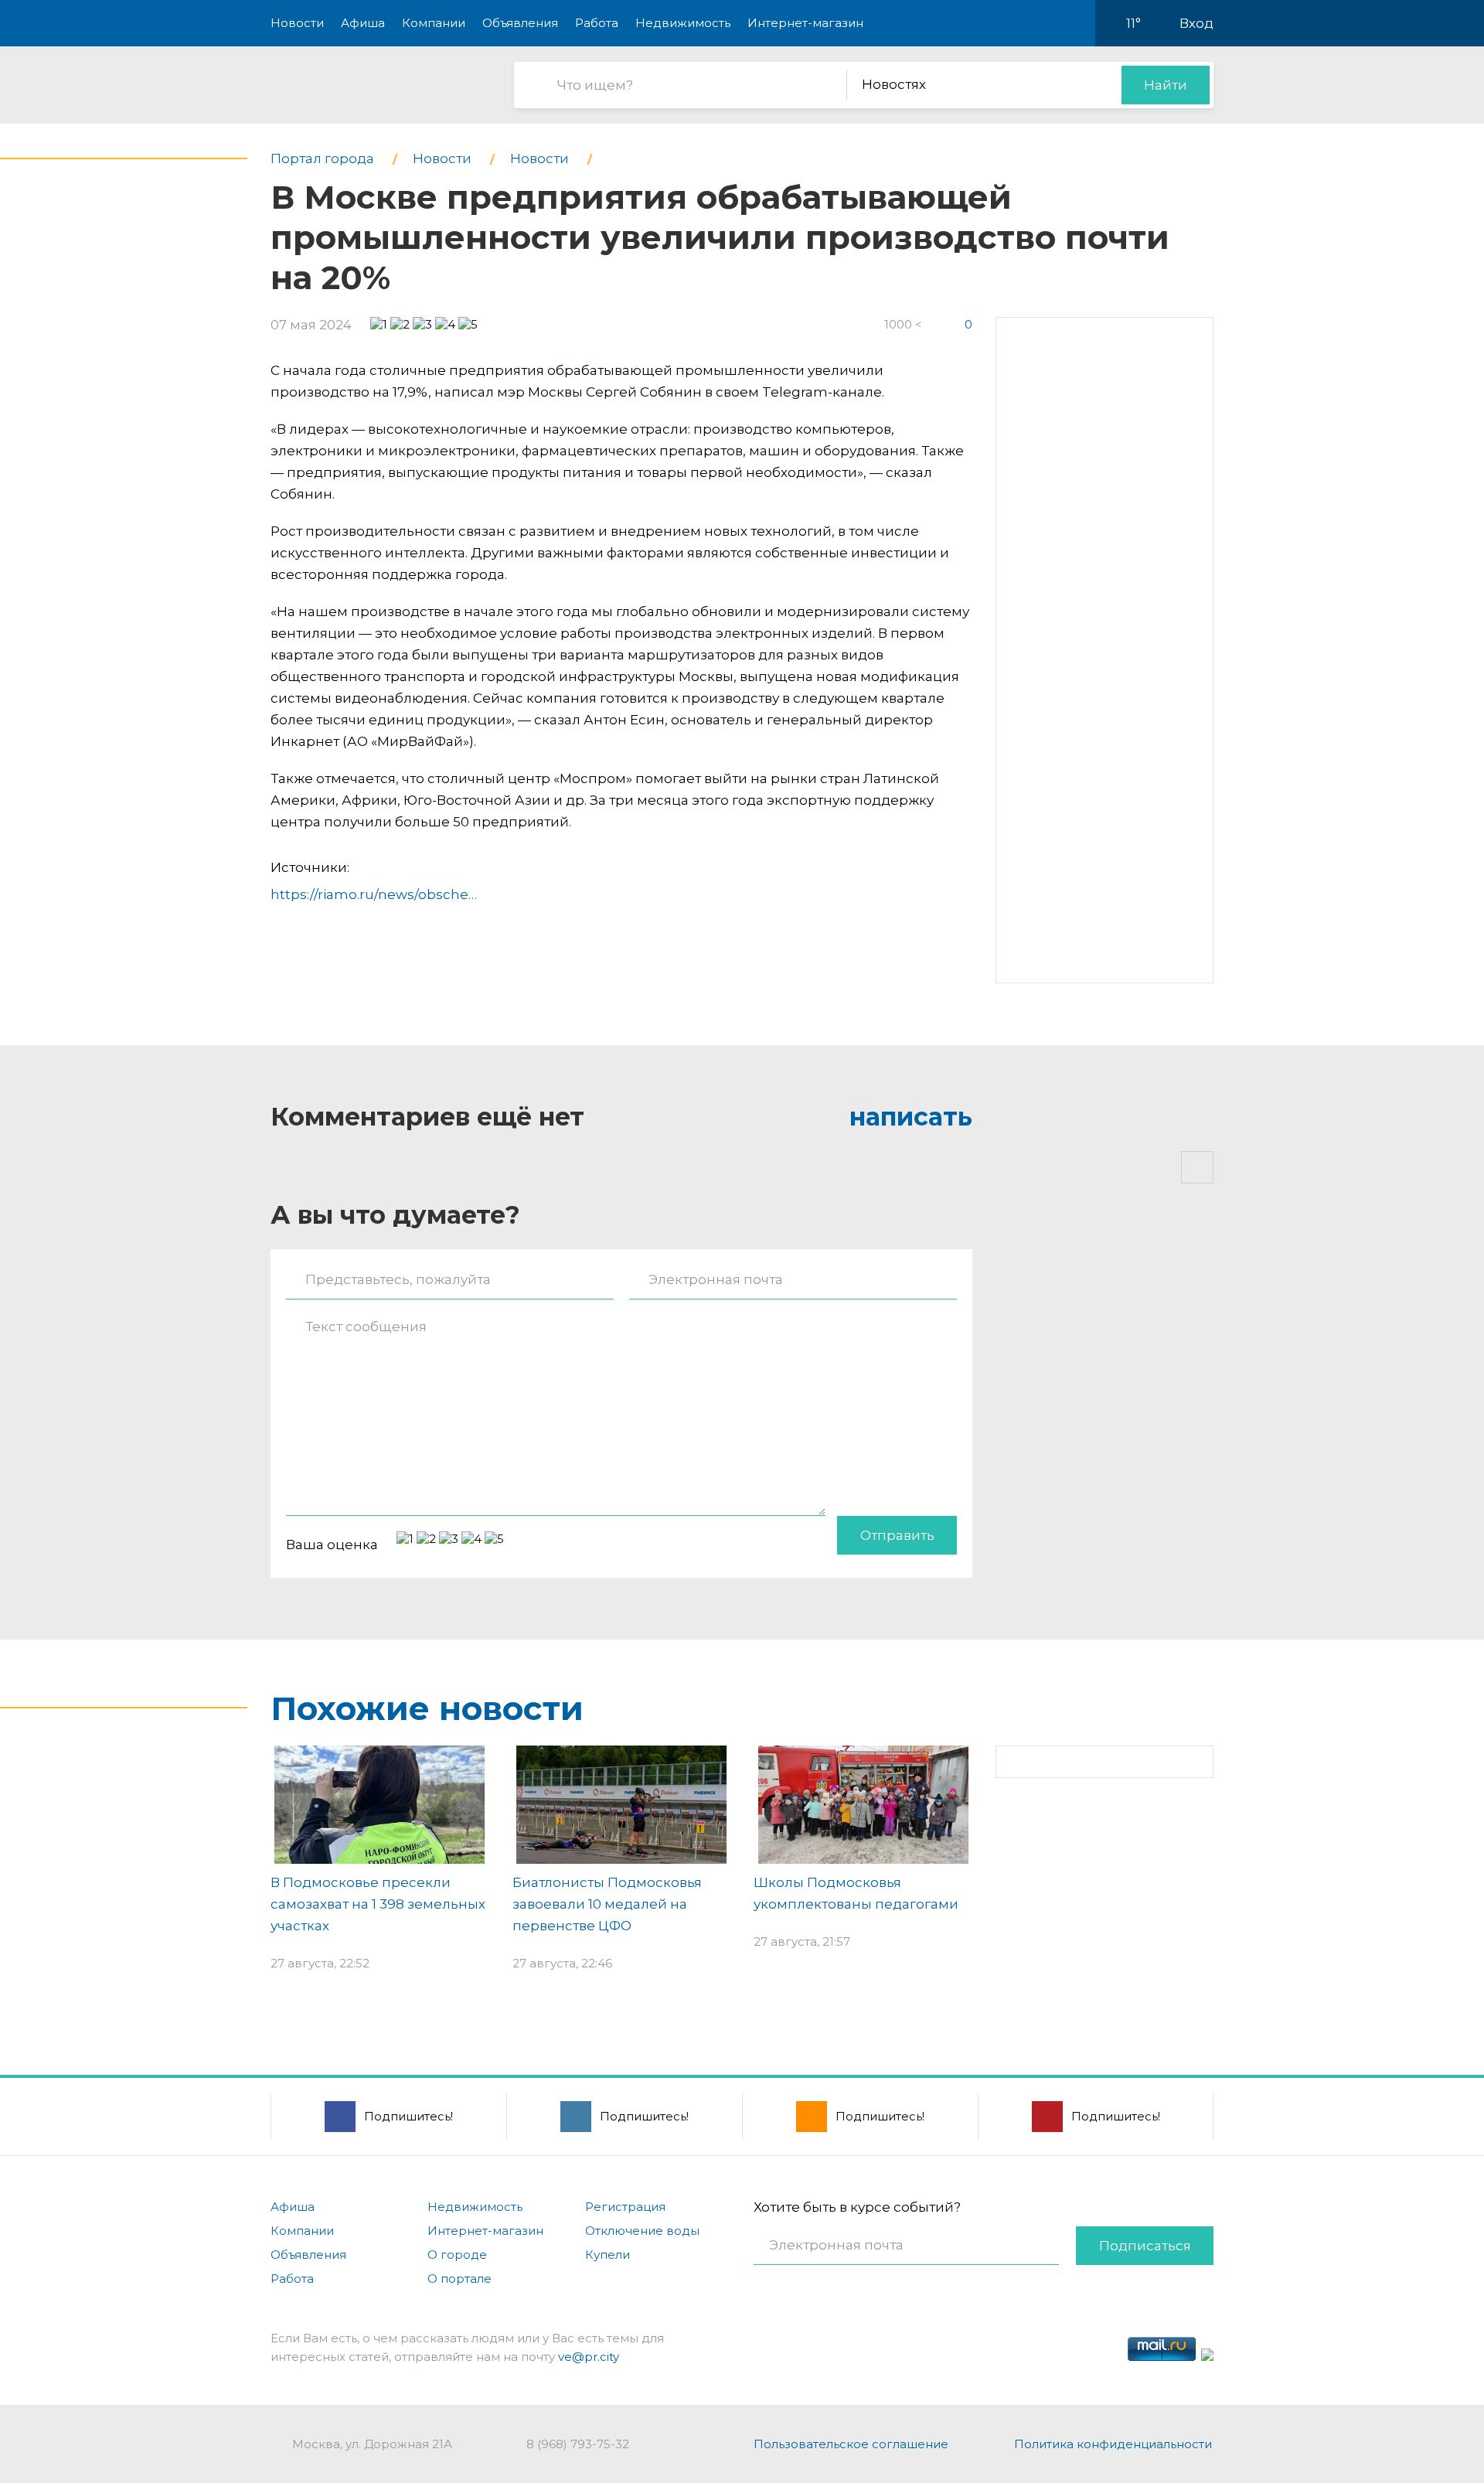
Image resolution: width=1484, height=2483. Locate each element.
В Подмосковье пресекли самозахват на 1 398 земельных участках (378, 1904)
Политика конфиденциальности (1113, 2444)
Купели (608, 2255)
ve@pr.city (589, 2357)
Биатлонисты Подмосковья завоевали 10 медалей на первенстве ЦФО (607, 1904)
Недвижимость (683, 23)
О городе (457, 2255)
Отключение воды (642, 2231)
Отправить (897, 1535)
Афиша (363, 23)
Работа (597, 23)
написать (911, 1117)
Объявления (520, 23)
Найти (1166, 85)
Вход (1196, 23)
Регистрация (625, 2207)
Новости (297, 23)
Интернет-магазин (805, 23)
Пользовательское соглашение (851, 2444)
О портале (459, 2279)
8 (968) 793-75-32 (578, 2444)
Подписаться (1145, 2246)
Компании (434, 23)
